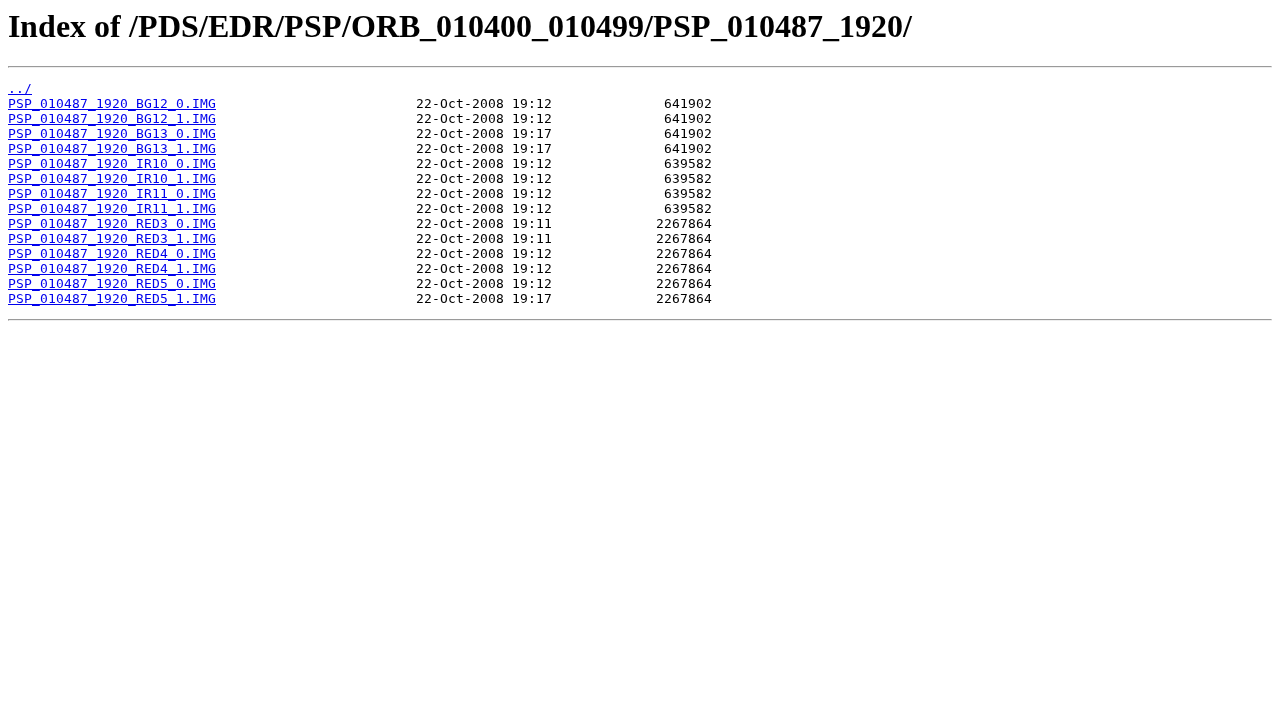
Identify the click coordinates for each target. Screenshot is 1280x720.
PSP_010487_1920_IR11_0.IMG (112, 193)
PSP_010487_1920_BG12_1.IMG (112, 118)
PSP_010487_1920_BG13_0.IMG (112, 133)
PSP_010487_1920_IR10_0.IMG (112, 163)
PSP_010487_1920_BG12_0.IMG (112, 103)
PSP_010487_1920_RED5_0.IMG (112, 283)
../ (20, 88)
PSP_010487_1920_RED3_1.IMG (112, 238)
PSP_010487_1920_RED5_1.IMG (112, 298)
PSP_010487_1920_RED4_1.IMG (112, 268)
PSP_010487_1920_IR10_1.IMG (112, 178)
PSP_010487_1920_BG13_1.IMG (112, 148)
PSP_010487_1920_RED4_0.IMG (112, 253)
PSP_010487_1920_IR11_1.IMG (112, 208)
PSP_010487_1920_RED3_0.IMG (112, 223)
